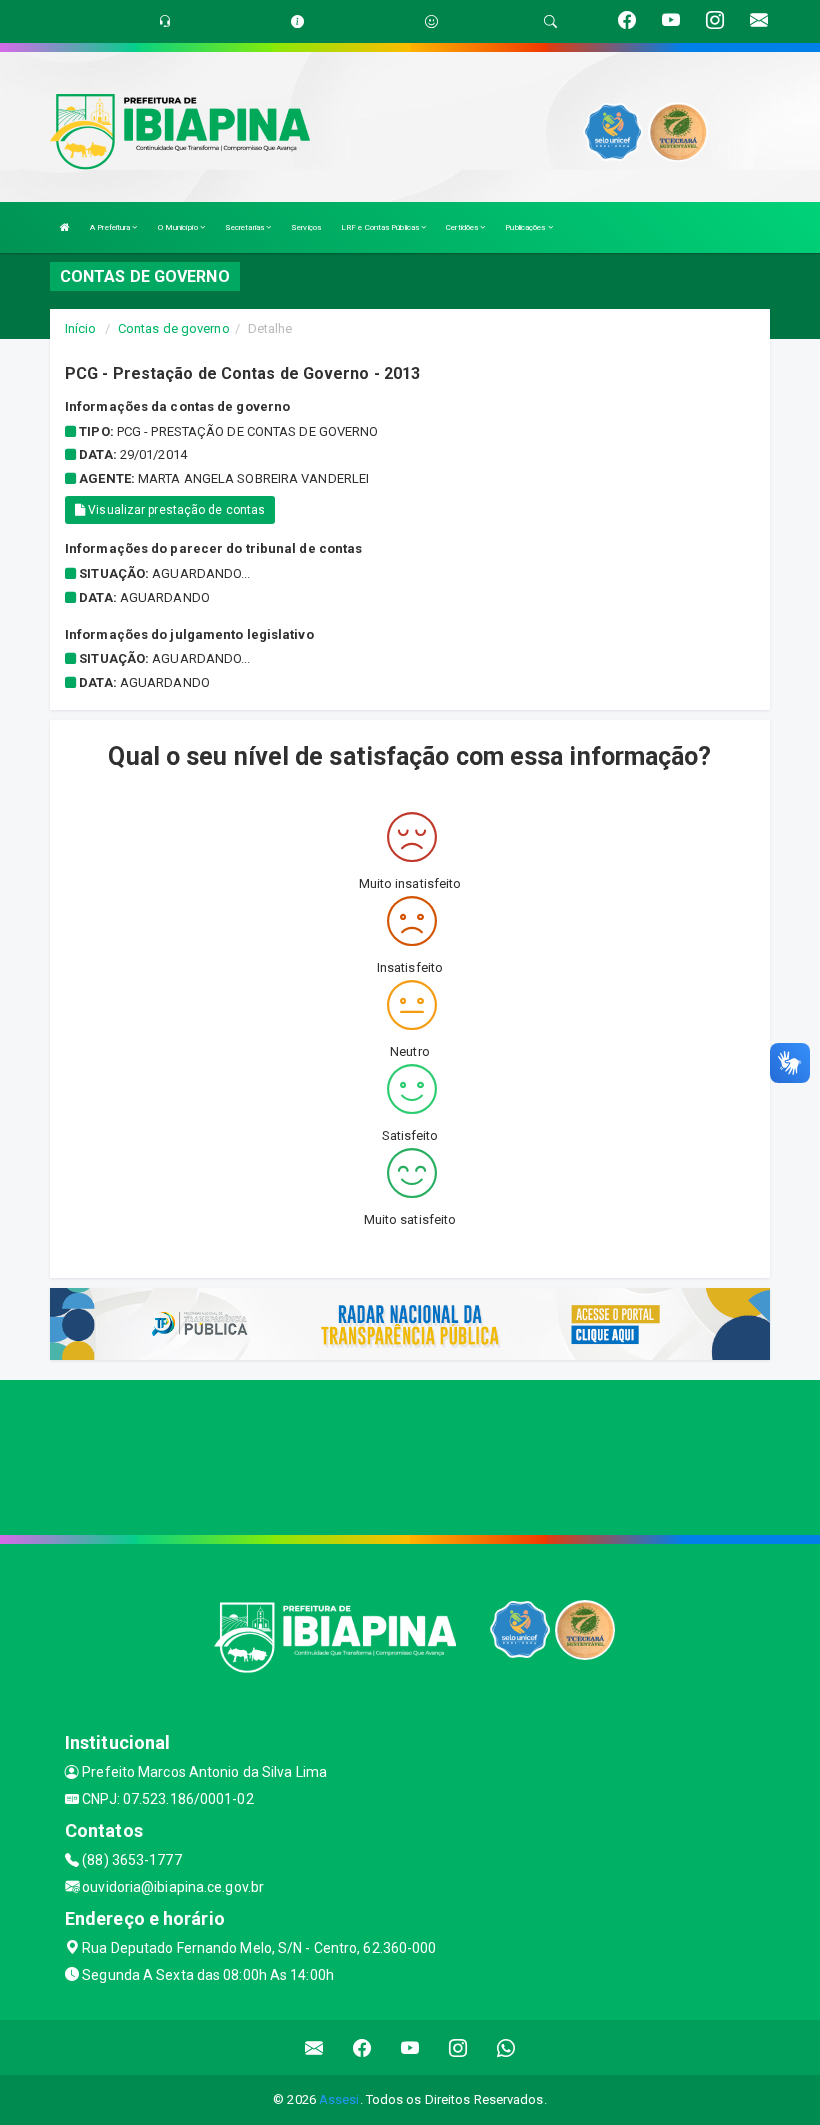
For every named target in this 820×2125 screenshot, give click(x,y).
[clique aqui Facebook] (362, 2047)
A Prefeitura (111, 227)
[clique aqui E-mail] (314, 2047)
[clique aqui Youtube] (410, 2047)
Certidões (463, 227)
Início (81, 328)
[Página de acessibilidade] (431, 21)
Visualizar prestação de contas (175, 510)
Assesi (339, 2099)
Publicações (526, 227)
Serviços (306, 227)
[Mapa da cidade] (410, 1455)
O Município (179, 227)
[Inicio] (65, 227)
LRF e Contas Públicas (381, 227)
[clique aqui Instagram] (458, 2047)
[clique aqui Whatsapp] (506, 2047)
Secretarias (245, 227)
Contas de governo (174, 328)
